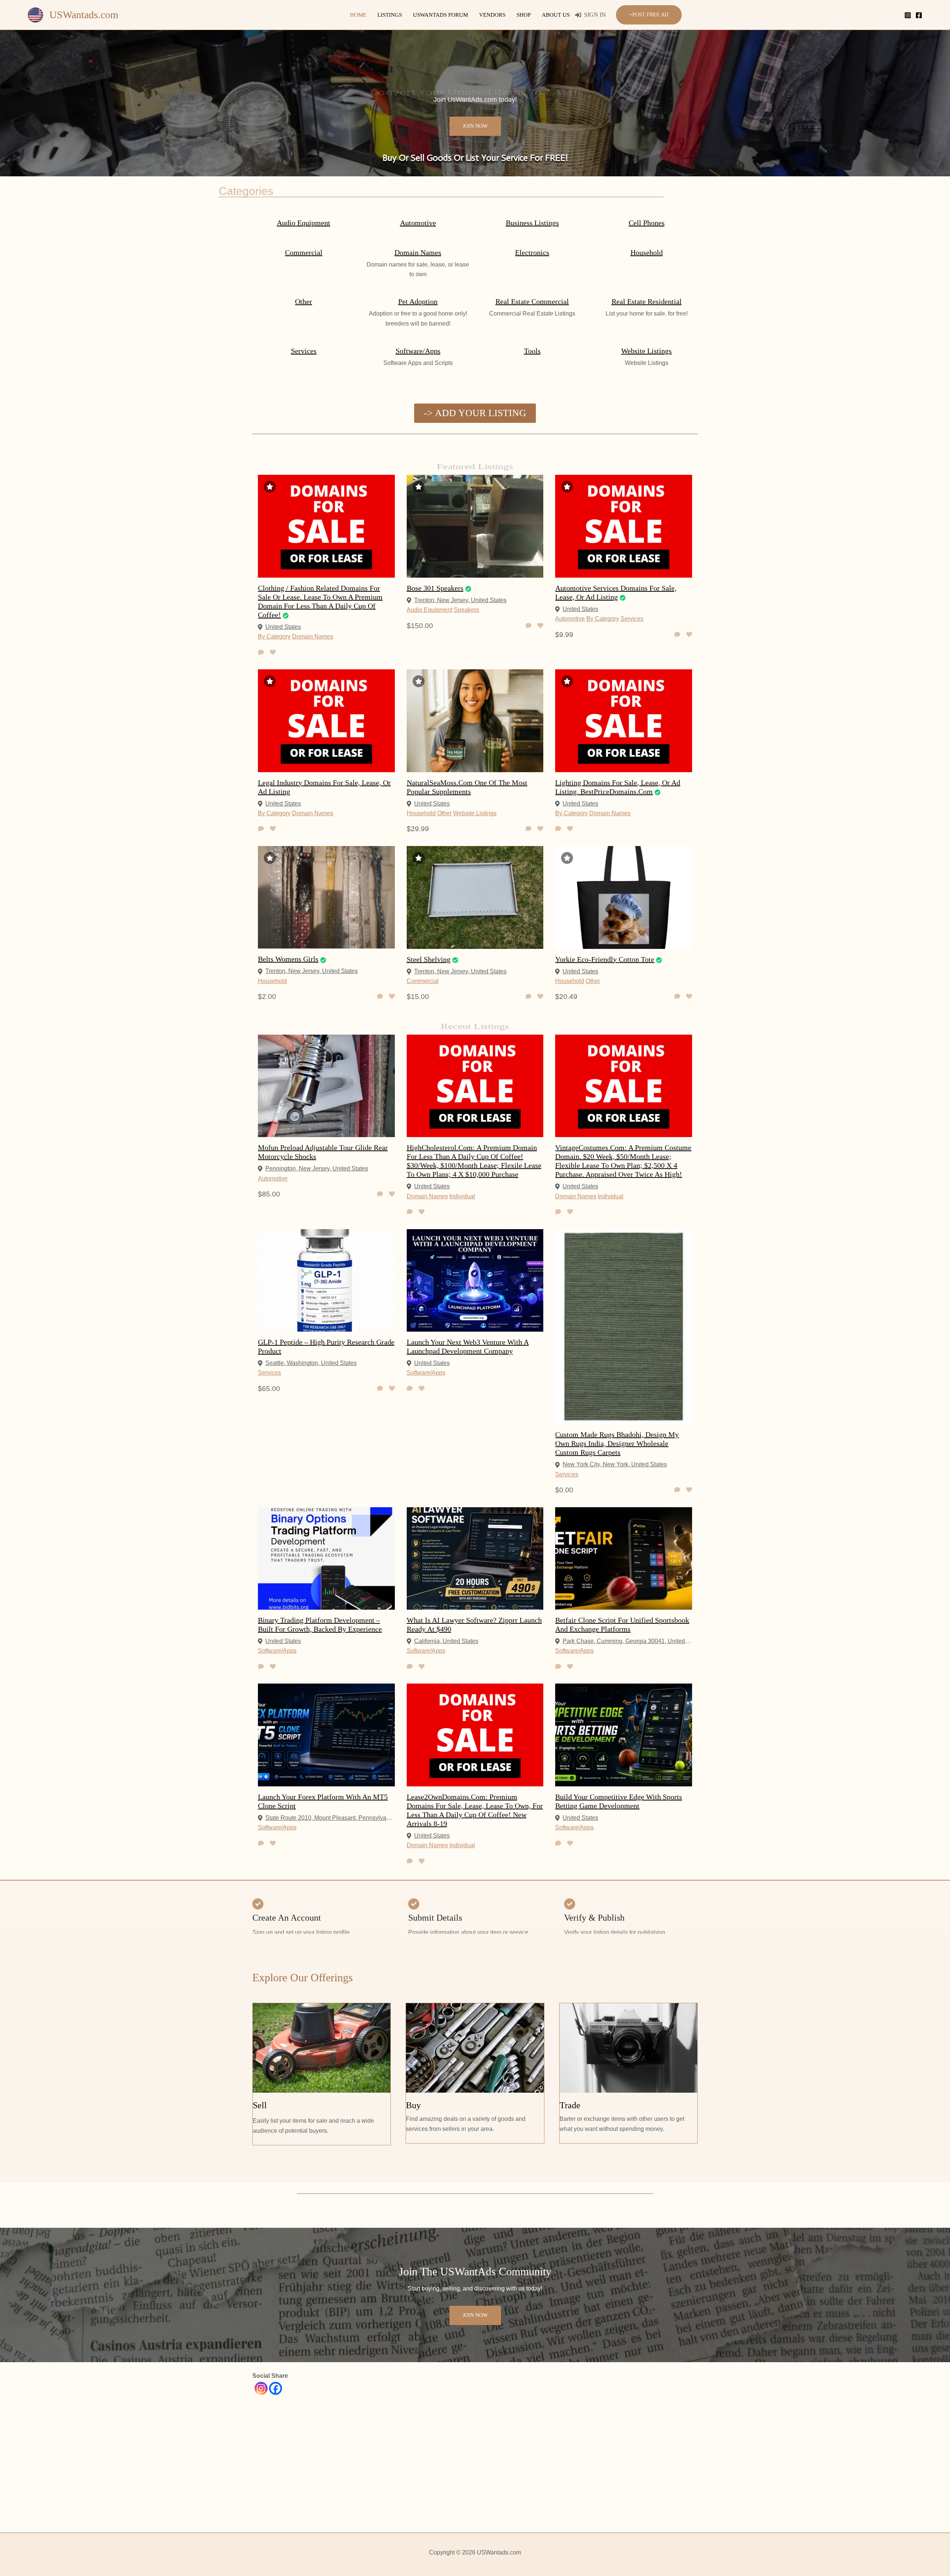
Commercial (304, 252)
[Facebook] (919, 15)
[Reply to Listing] (261, 653)
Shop (524, 15)
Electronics (532, 252)
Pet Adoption (418, 301)
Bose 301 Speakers (435, 588)
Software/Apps (418, 351)
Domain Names (418, 252)
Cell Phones (647, 223)
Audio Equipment (304, 223)
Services (304, 351)
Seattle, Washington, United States (311, 1363)
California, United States (446, 1641)
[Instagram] (908, 15)
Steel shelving (429, 959)
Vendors (492, 15)
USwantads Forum (440, 15)
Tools (532, 351)
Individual (462, 1196)
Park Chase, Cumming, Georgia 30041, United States (627, 1641)
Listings (390, 15)
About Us (556, 15)
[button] (649, 15)
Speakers (466, 610)
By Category (274, 636)
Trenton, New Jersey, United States (460, 600)
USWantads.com (84, 15)
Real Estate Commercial (532, 301)
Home (358, 15)
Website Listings (646, 351)
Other (304, 301)
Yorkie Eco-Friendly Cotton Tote (605, 959)
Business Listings (532, 223)
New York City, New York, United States (615, 1464)
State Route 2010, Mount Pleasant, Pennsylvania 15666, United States (330, 1818)
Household (647, 252)
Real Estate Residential (647, 301)
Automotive (418, 223)
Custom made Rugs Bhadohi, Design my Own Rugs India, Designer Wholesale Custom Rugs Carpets (617, 1443)
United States (283, 627)
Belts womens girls (288, 959)
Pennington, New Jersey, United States (317, 1168)
